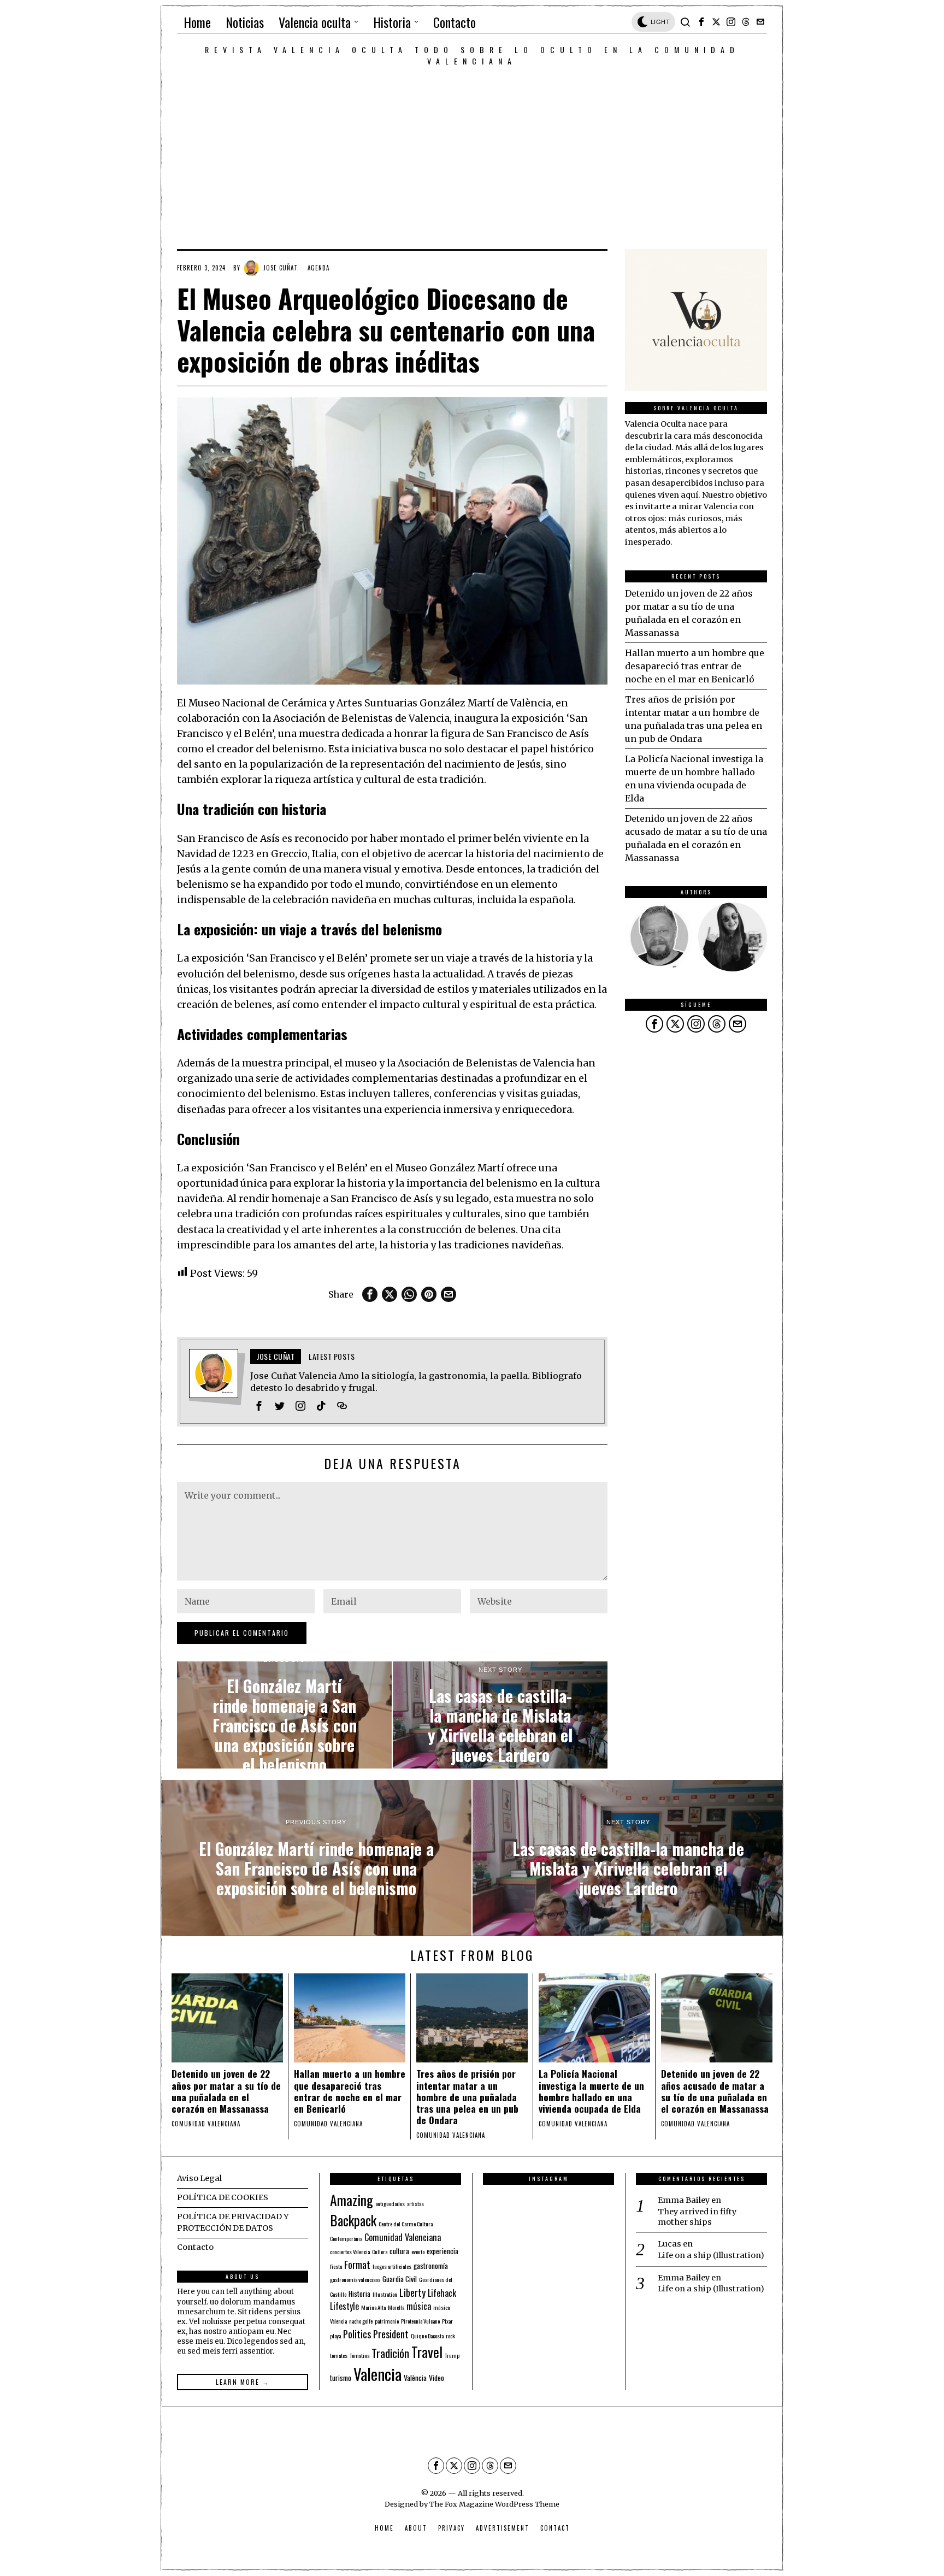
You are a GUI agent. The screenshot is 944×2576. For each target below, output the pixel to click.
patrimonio (387, 2321)
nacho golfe (361, 2321)
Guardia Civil (400, 2279)
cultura (399, 2251)
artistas (415, 2203)
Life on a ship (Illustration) (711, 2255)
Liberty (412, 2292)
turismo (341, 2378)
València (415, 2378)
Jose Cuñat (281, 268)
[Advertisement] (472, 149)
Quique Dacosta (427, 2336)
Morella (396, 2307)
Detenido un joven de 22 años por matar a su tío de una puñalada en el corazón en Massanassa (226, 2091)
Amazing (352, 2200)
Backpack (353, 2220)
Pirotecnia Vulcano (420, 2321)
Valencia (377, 2374)
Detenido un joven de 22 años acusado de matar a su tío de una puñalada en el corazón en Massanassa (715, 2091)
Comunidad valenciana (206, 2124)
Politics (357, 2334)
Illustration (385, 2294)
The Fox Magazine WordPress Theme (494, 2504)
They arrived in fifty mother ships (697, 2217)
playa (335, 2336)
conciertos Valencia (350, 2251)
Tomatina (359, 2355)
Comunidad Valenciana (403, 2237)
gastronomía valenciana (355, 2279)
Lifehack (442, 2293)
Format (357, 2264)
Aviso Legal (199, 2178)
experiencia (442, 2251)
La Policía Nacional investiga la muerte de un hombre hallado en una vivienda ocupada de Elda (591, 2091)
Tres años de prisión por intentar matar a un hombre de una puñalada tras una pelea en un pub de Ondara (467, 2097)
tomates (339, 2355)
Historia (359, 2294)
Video (436, 2378)
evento (418, 2251)
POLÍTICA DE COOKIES (223, 2197)
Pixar (447, 2321)
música (419, 2306)
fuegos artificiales (392, 2266)
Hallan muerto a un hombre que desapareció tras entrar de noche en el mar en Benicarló (695, 666)
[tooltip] (701, 22)
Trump (452, 2355)
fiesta (336, 2266)
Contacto (195, 2247)
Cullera (380, 2251)
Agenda (318, 268)
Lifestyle (344, 2306)
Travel (427, 2351)
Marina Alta (373, 2307)
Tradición (390, 2353)
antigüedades (390, 2203)
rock (450, 2336)
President (391, 2334)
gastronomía (431, 2266)
